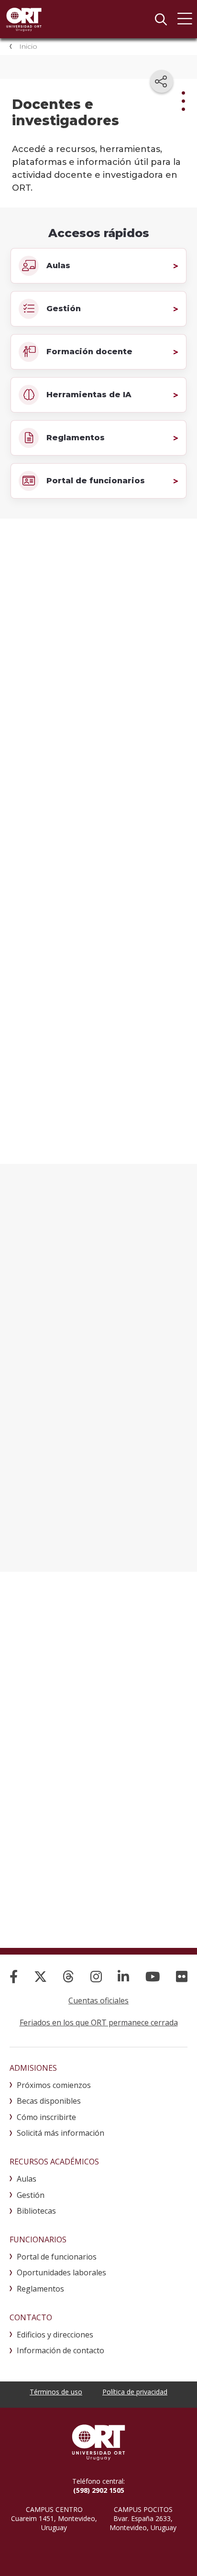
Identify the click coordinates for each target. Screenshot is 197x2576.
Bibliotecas (36, 2211)
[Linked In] (123, 1976)
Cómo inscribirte (46, 2117)
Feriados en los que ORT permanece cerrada (99, 2022)
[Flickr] (182, 1976)
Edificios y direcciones (55, 2335)
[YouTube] (153, 1976)
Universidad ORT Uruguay (24, 19)
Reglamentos (40, 2289)
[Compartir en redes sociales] (162, 81)
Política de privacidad (135, 2392)
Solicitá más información (60, 2133)
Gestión (31, 2195)
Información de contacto (60, 2350)
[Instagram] (96, 1976)
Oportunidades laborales (61, 2272)
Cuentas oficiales (98, 2000)
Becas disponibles (49, 2101)
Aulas (27, 2179)
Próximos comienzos (54, 2085)
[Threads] (68, 1976)
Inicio (28, 46)
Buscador (161, 19)
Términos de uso (56, 2392)
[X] (40, 1976)
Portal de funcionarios (57, 2257)
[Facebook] (14, 1976)
